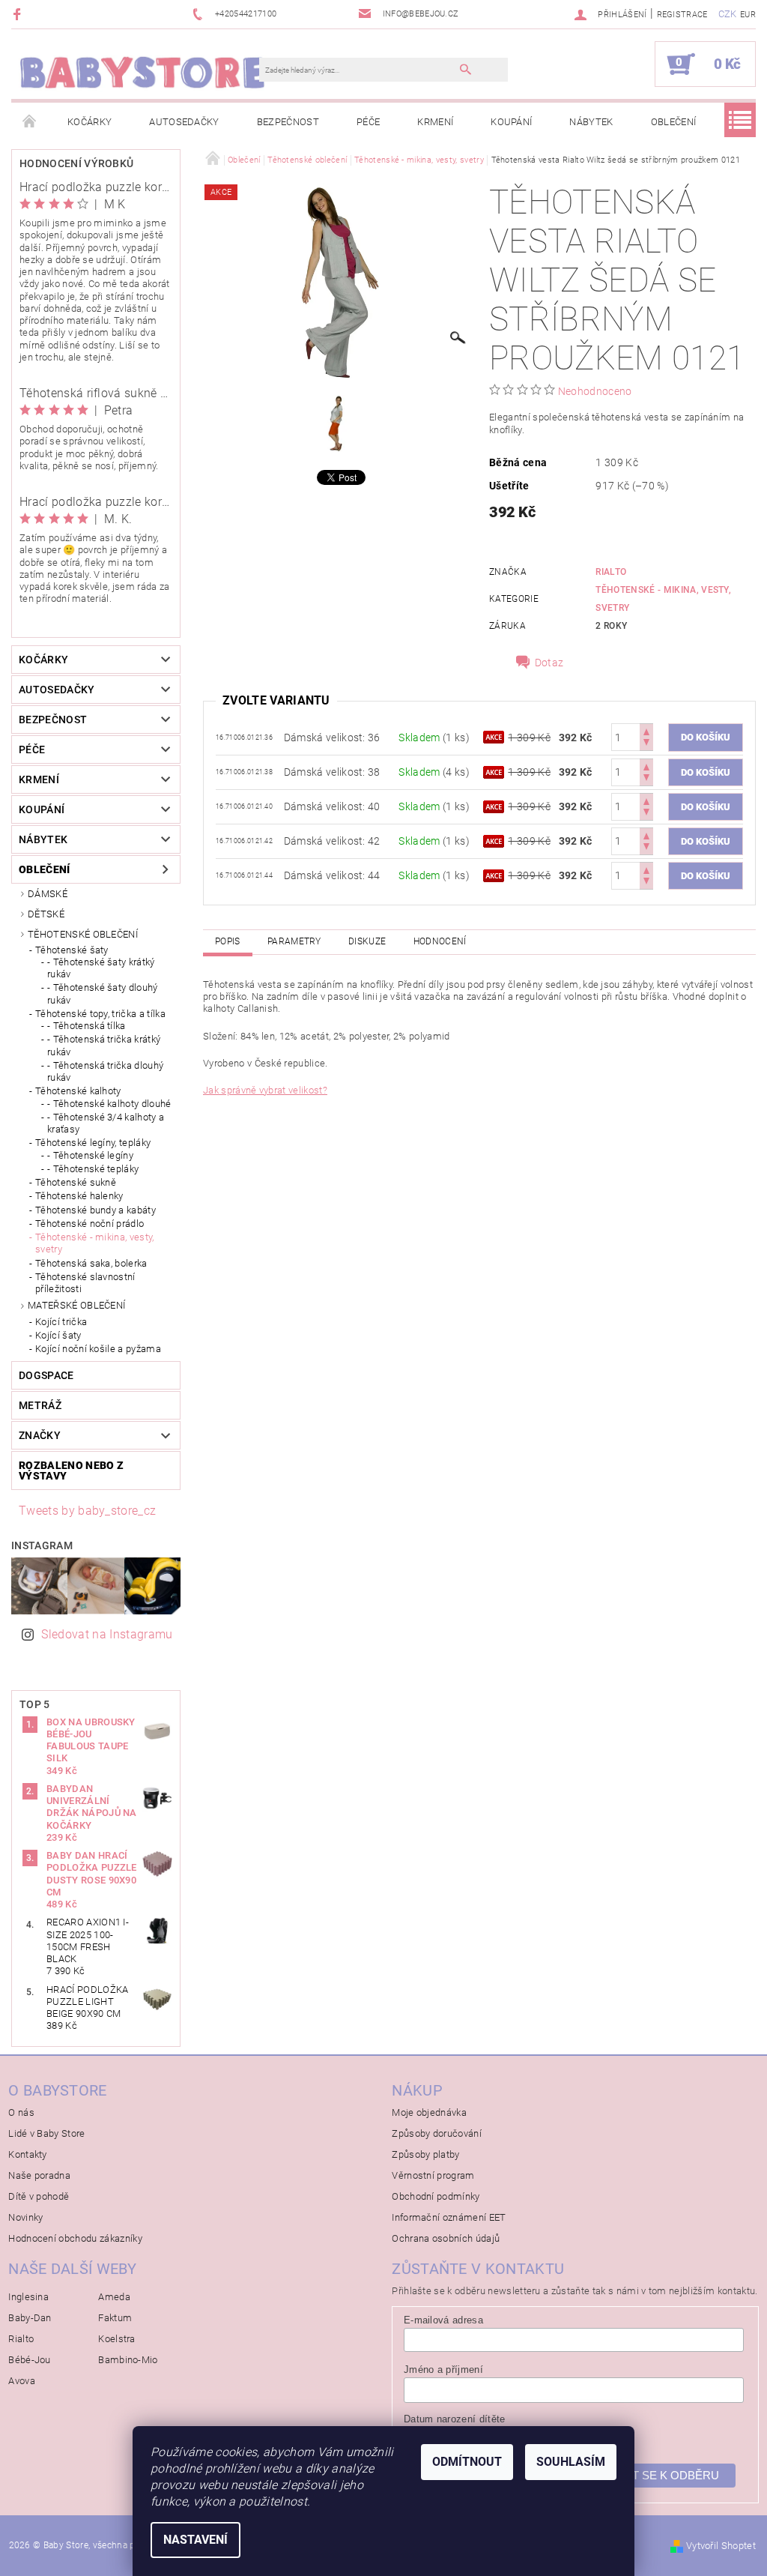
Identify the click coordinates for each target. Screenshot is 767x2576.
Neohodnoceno (595, 391)
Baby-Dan (30, 2318)
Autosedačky (184, 122)
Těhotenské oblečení (83, 934)
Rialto (611, 572)
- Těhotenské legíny (90, 1155)
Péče (368, 122)
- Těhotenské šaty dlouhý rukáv (103, 993)
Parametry (294, 941)
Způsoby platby (425, 2154)
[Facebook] (19, 14)
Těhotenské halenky (79, 1196)
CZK (728, 14)
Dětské (46, 914)
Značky (40, 1435)
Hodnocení (440, 941)
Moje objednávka (429, 2112)
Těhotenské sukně (76, 1182)
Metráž (40, 1405)
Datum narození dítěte (455, 2419)
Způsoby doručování (437, 2133)
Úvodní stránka (30, 122)
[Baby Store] (143, 72)
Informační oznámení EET (449, 2217)
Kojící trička (61, 1322)
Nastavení (195, 2540)
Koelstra (117, 2339)
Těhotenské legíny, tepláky (93, 1143)
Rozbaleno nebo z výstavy (71, 1471)
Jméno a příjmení (443, 2370)
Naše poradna (39, 2175)
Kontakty (28, 2154)
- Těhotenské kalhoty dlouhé (109, 1104)
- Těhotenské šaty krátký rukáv (101, 968)
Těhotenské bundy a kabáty (96, 1210)
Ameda (114, 2297)
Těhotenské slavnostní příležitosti (85, 1283)
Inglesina (28, 2297)
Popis (228, 941)
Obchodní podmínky (436, 2196)
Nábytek (591, 122)
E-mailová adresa (443, 2320)
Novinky (25, 2217)
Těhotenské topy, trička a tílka (100, 1014)
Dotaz (549, 663)
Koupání (511, 122)
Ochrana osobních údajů (446, 2238)
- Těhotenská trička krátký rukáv (104, 1045)
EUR (748, 15)
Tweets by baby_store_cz (87, 1511)
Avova (22, 2381)
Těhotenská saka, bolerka (91, 1263)
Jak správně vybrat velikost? (265, 1090)
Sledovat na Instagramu (107, 1634)
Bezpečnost (288, 122)
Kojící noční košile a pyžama (98, 1349)
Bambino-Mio (128, 2360)
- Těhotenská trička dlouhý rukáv (105, 1071)
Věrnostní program (433, 2175)
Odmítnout (467, 2462)
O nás (21, 2112)
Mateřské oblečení (76, 1305)
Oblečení (674, 122)
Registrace (682, 15)
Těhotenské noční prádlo (90, 1224)
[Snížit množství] (646, 744)
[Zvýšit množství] (646, 730)
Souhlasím (571, 2462)
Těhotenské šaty (72, 950)
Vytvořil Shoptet (721, 2546)
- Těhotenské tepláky (93, 1169)
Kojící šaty (58, 1335)
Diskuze (367, 941)
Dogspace (46, 1375)
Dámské (48, 894)
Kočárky (90, 122)
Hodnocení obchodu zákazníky (75, 2238)
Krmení (435, 122)
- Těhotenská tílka (87, 1026)
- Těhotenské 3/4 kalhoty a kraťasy (106, 1123)
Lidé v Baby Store (46, 2133)
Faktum (115, 2318)
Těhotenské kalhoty (78, 1091)
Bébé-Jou (30, 2360)
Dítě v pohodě (39, 2196)
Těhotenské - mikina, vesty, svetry (95, 1243)
